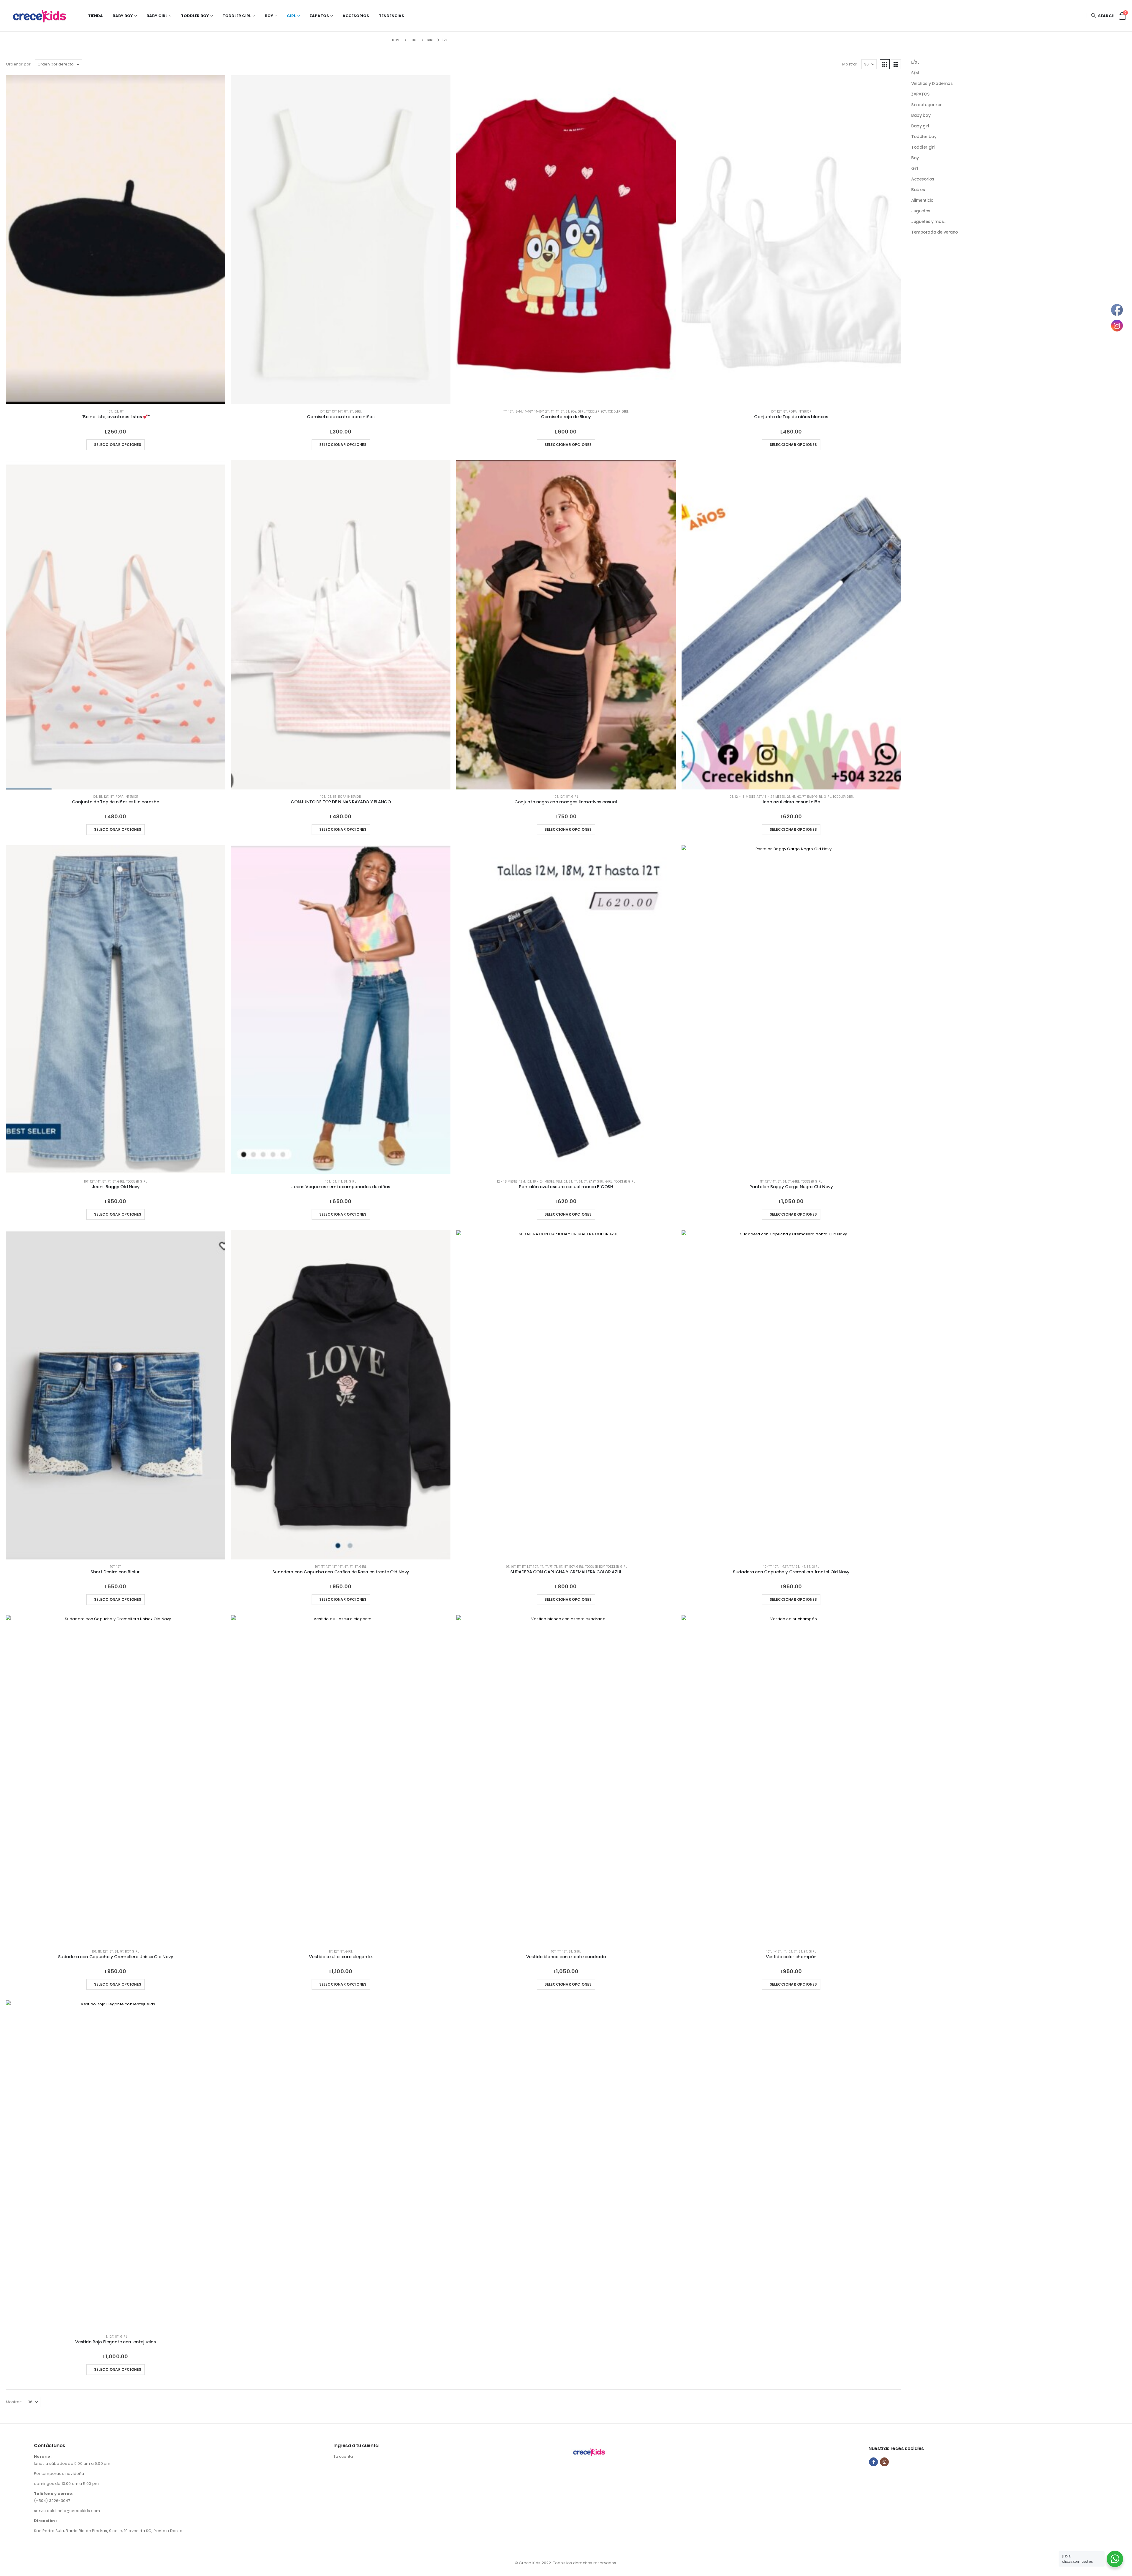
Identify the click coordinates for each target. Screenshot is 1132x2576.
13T (334, 412)
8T (122, 412)
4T (552, 412)
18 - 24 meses (774, 797)
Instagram (884, 2462)
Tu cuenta (343, 2456)
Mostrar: (850, 64)
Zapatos (319, 16)
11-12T (784, 1567)
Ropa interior (800, 412)
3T (570, 1182)
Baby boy (123, 16)
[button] (1103, 16)
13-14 (518, 412)
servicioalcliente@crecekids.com (67, 2511)
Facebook (873, 2462)
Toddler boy (195, 16)
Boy (269, 16)
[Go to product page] (116, 240)
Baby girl (157, 16)
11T (505, 412)
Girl (291, 16)
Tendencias (391, 16)
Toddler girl (237, 16)
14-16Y (528, 412)
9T (351, 412)
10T (110, 412)
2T (547, 412)
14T (340, 412)
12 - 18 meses (745, 797)
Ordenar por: (19, 64)
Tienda (96, 16)
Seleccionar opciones (118, 445)
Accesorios (356, 16)
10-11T (768, 1567)
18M (559, 1182)
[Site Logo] (43, 16)
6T (580, 1182)
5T (104, 1182)
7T (804, 797)
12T (116, 412)
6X (799, 797)
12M (522, 1182)
